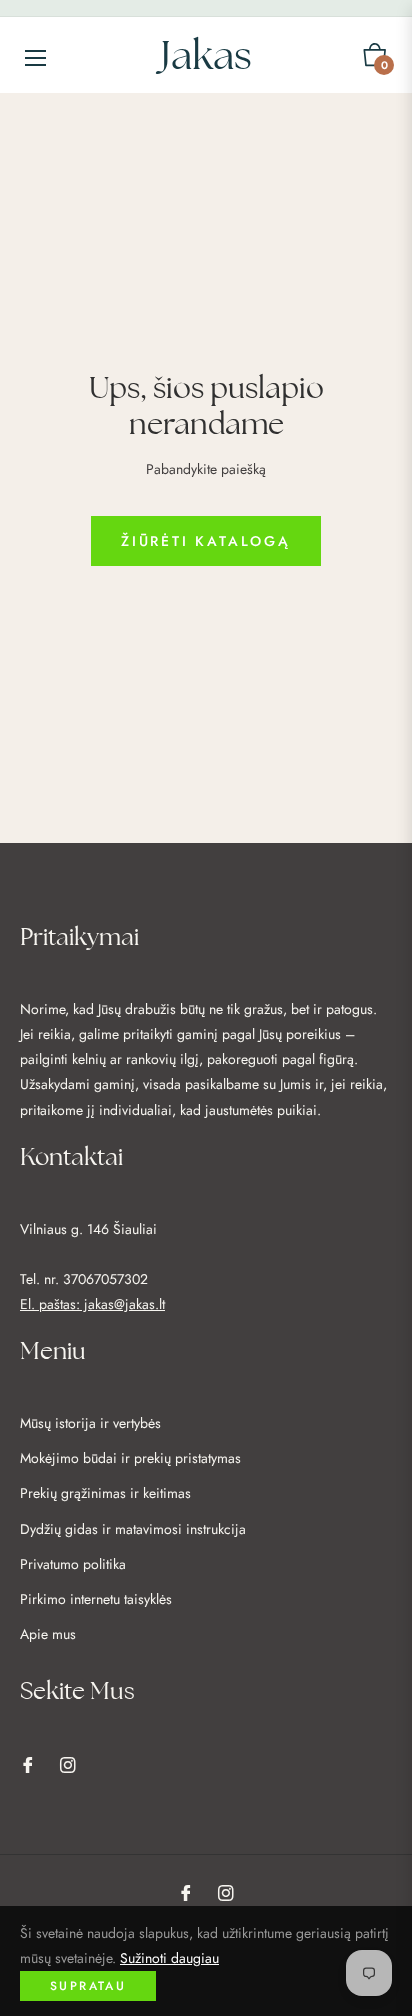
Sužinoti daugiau (169, 1958)
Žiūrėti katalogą (206, 541)
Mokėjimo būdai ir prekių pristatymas (130, 1458)
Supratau (88, 1986)
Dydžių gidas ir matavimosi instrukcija (133, 1529)
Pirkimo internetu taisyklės (96, 1599)
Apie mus (48, 1634)
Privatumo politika (73, 1564)
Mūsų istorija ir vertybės (90, 1423)
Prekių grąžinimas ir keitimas (105, 1493)
